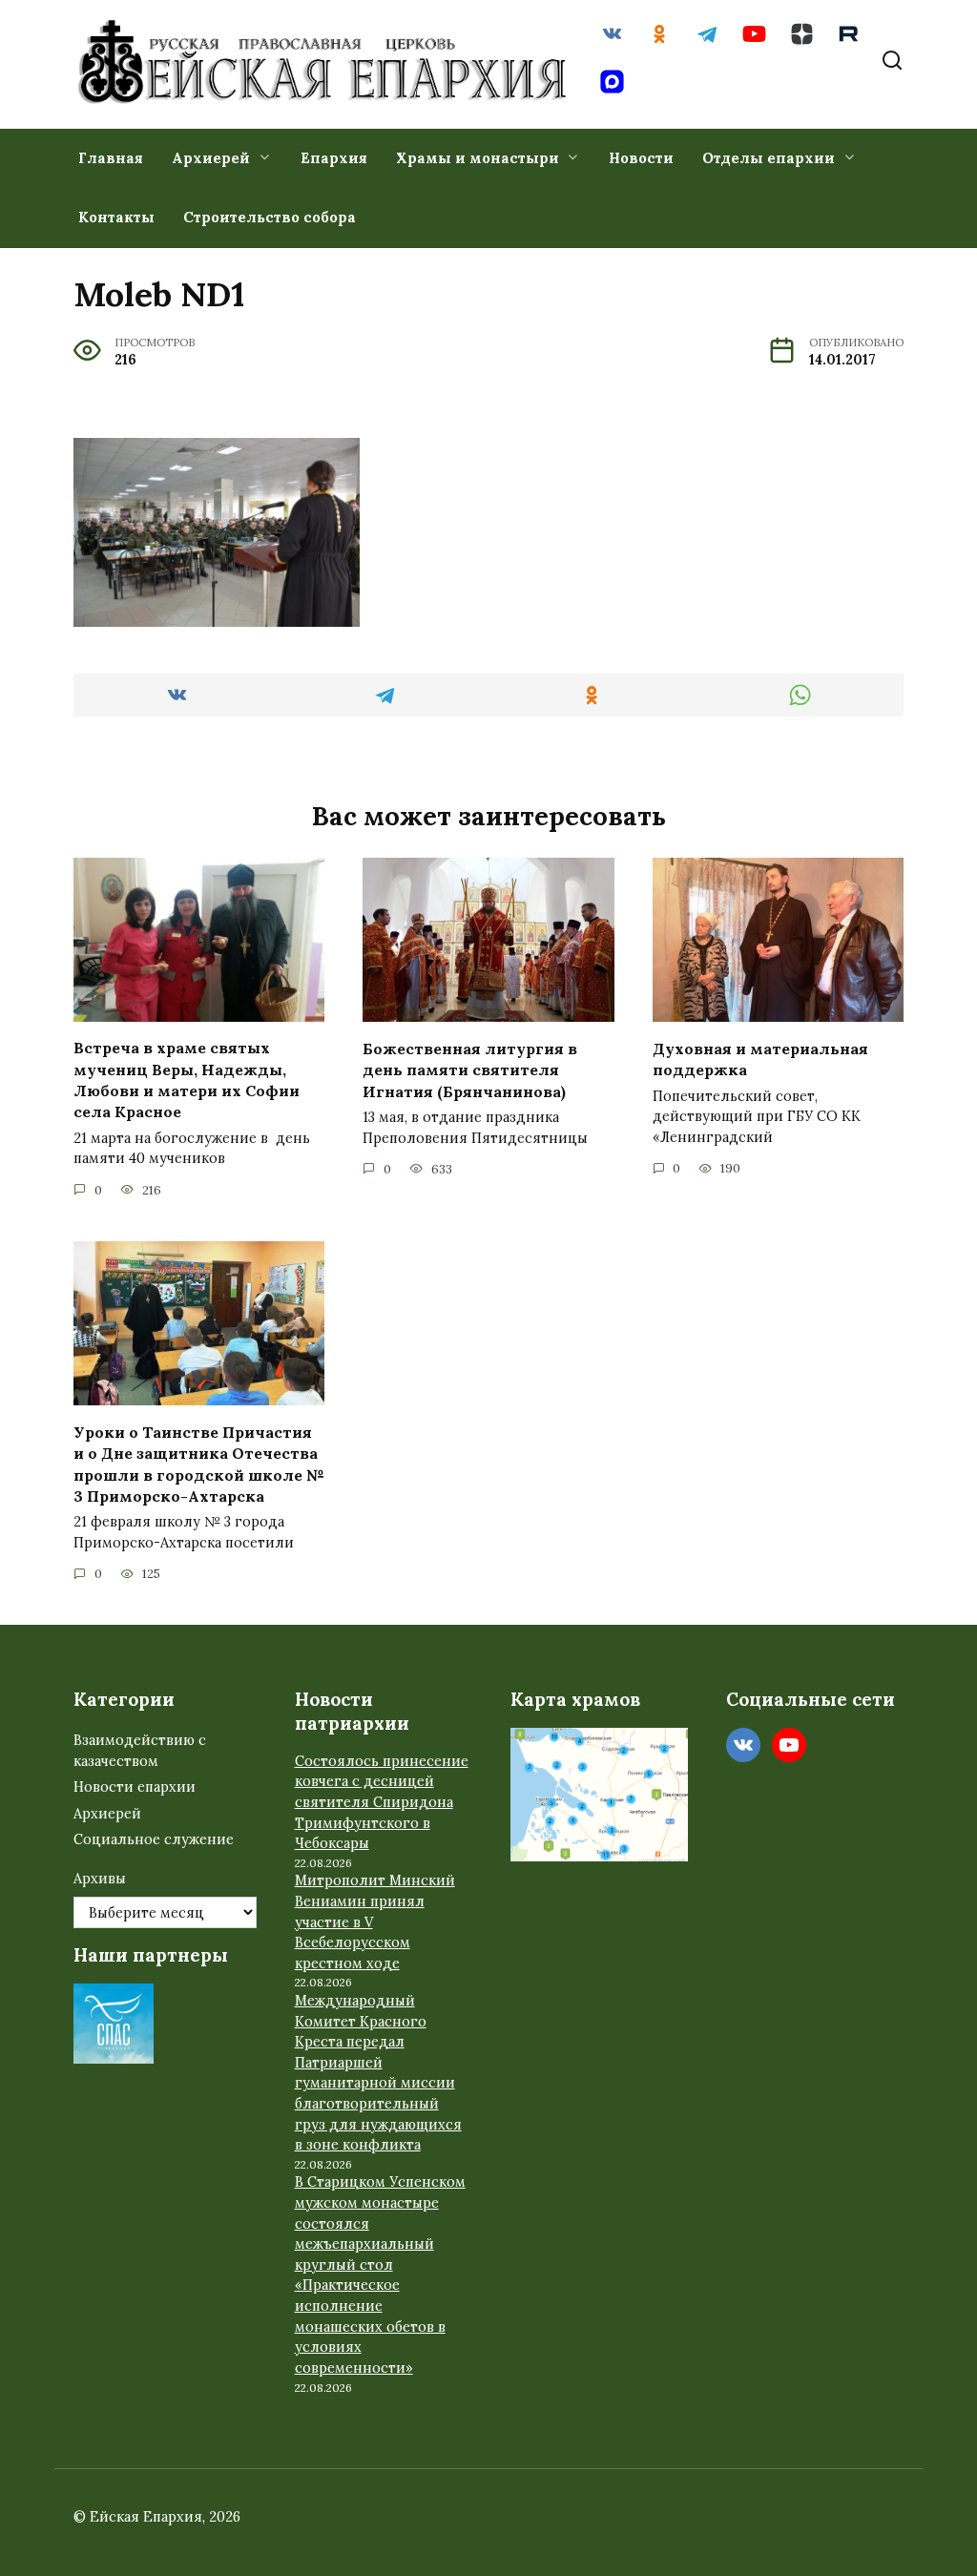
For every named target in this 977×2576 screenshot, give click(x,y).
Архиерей (211, 158)
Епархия (334, 158)
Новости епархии (135, 1787)
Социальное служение (154, 1839)
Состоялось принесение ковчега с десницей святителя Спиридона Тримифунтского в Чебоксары (382, 1802)
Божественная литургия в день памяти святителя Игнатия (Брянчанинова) (470, 1069)
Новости (641, 158)
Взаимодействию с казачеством (140, 1751)
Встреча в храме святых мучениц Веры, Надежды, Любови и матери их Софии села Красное (187, 1080)
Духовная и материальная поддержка (760, 1058)
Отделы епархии (769, 158)
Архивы (100, 1879)
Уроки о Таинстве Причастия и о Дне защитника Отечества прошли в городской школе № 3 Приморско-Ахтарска (199, 1463)
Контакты (116, 217)
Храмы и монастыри (478, 158)
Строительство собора (270, 217)
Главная (111, 158)
